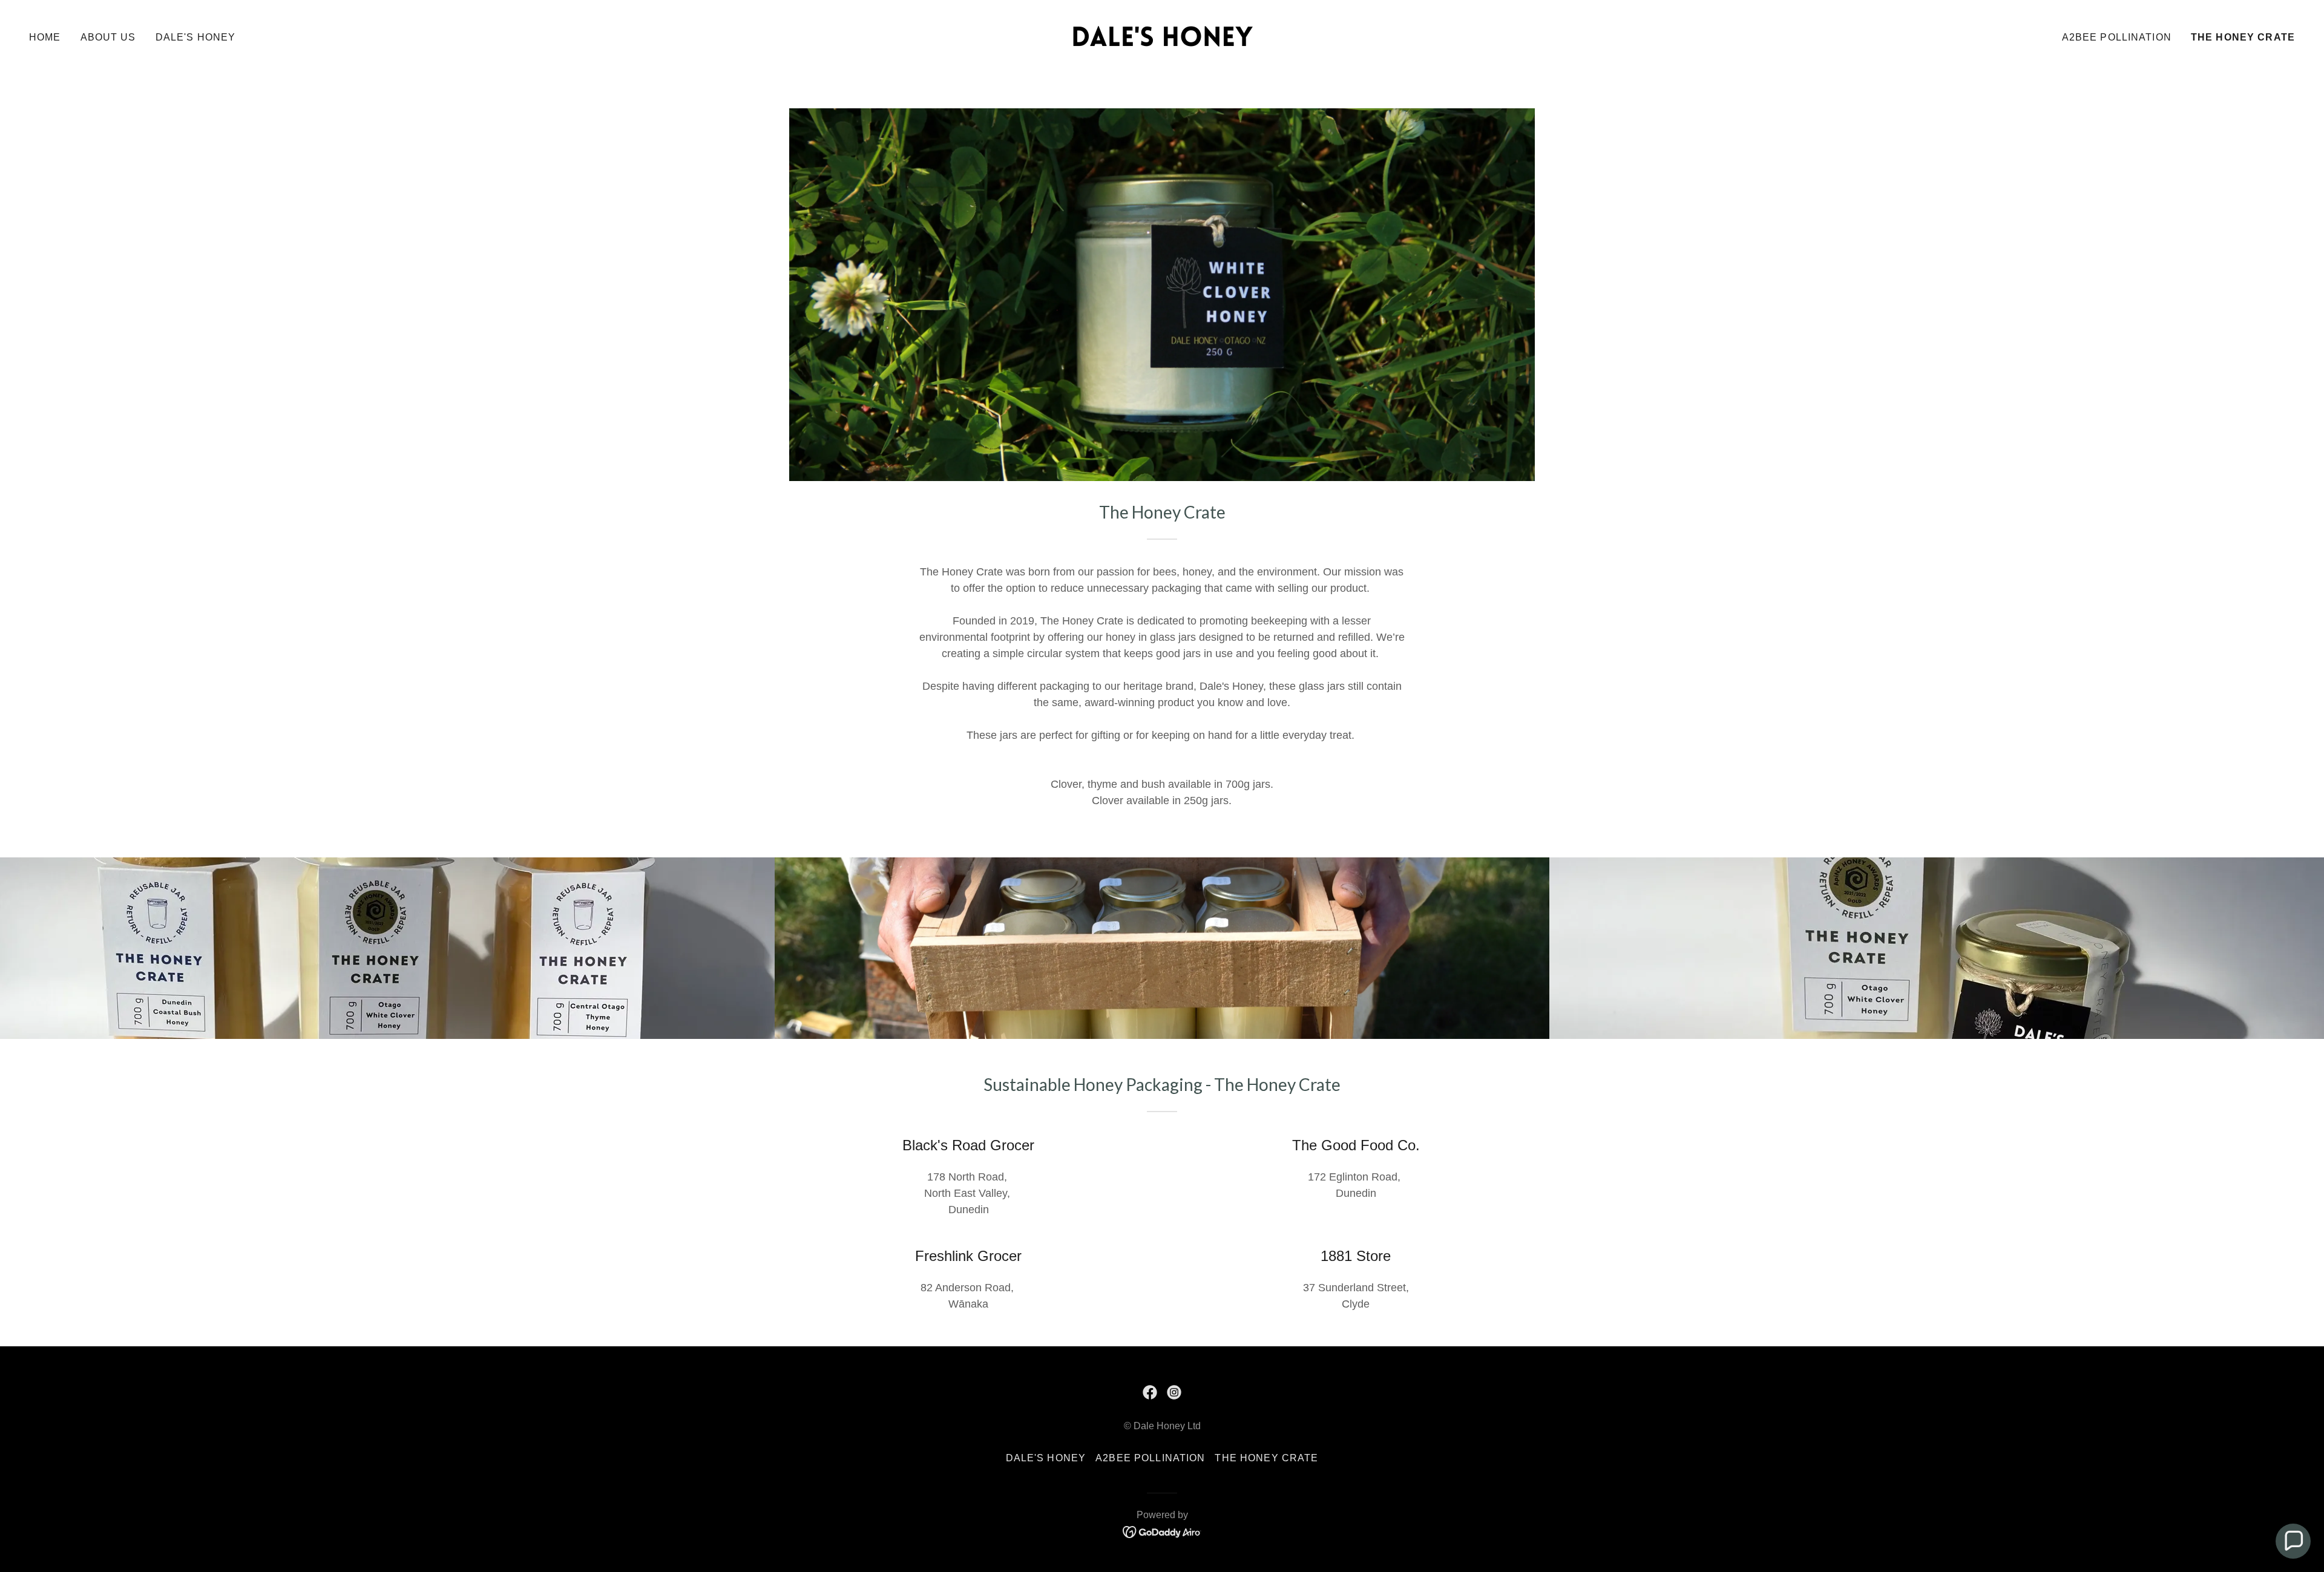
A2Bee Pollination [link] (2117, 37)
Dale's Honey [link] (196, 37)
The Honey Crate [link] (2243, 37)
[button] (2293, 1541)
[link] (1162, 36)
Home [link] (45, 37)
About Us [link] (108, 37)
